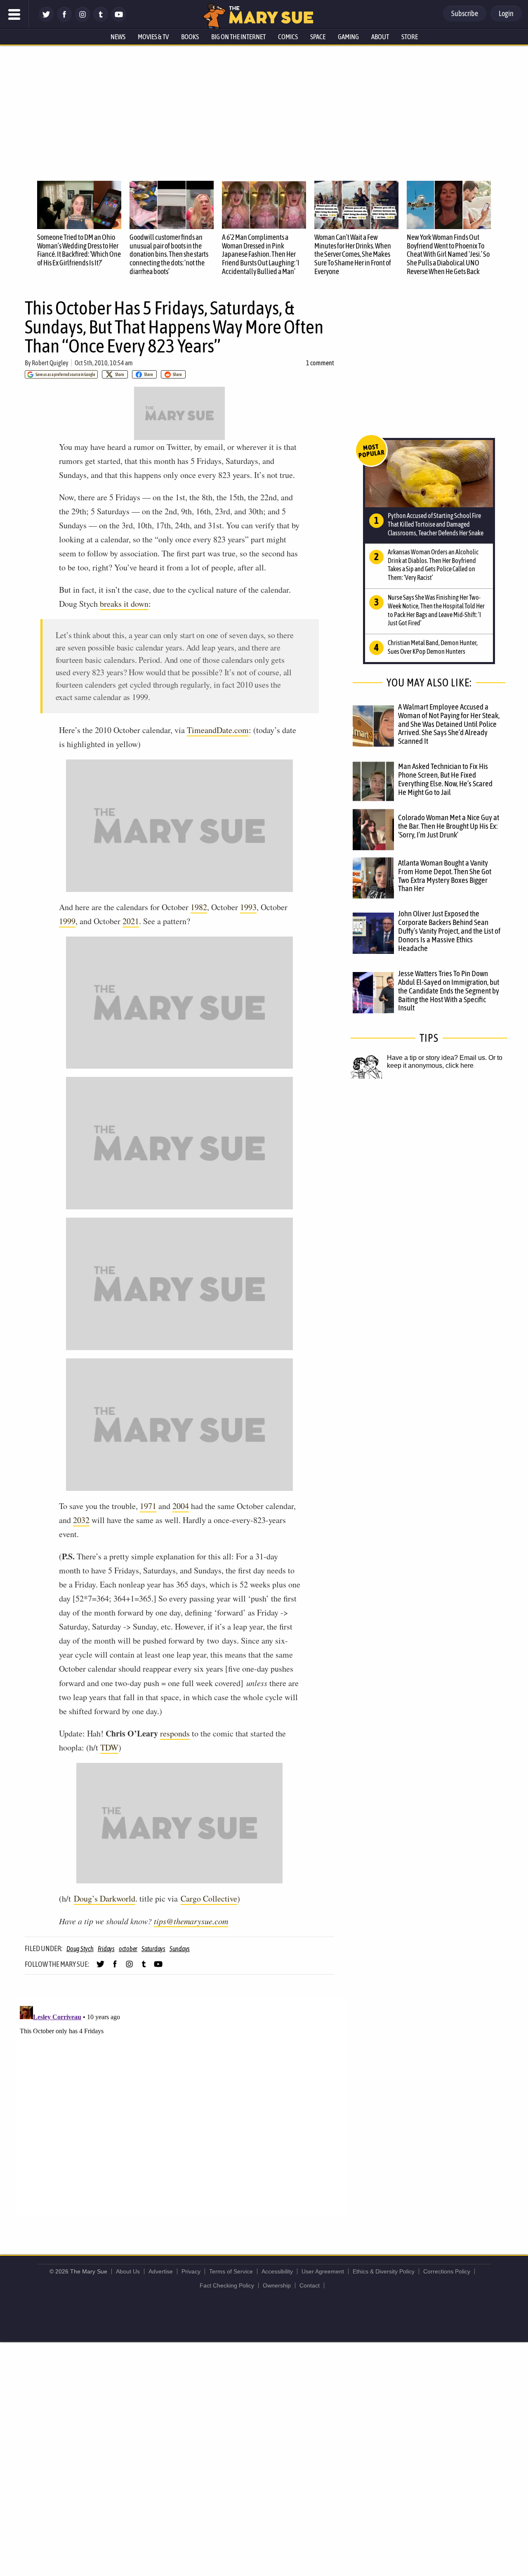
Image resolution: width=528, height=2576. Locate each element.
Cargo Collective (209, 1898)
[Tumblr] (101, 20)
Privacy (191, 2271)
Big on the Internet (238, 37)
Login (506, 13)
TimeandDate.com (218, 730)
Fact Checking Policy (227, 2285)
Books (190, 37)
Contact (310, 2285)
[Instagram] (82, 20)
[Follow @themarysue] (46, 20)
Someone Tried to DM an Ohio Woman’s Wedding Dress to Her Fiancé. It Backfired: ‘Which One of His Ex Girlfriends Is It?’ (79, 250)
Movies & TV (153, 37)
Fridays (106, 1949)
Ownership (277, 2285)
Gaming (348, 37)
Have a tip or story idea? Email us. (437, 1058)
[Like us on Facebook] (64, 20)
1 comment (320, 363)
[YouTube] (119, 20)
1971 (148, 1506)
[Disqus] (181, 2106)
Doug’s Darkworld (105, 1898)
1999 (67, 921)
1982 (199, 907)
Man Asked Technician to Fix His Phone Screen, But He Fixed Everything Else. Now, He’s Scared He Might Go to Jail (445, 779)
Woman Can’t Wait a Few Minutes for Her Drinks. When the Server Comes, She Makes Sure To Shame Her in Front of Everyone (353, 254)
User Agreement (323, 2271)
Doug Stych (80, 1949)
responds (175, 1733)
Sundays (180, 1949)
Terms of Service (231, 2271)
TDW (109, 1747)
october (128, 1949)
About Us (128, 2271)
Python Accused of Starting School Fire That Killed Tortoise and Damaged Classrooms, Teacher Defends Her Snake (436, 524)
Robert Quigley (50, 363)
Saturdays (153, 1949)
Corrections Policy (447, 2271)
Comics (288, 37)
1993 (248, 907)
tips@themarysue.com (191, 1921)
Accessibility (277, 2271)
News (118, 37)
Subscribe (465, 13)
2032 (81, 1520)
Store (410, 37)
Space (318, 37)
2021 (131, 921)
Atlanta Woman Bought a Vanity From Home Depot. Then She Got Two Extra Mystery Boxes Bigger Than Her (445, 876)
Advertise (161, 2271)
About (380, 37)
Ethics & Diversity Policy (384, 2271)
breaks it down (124, 604)
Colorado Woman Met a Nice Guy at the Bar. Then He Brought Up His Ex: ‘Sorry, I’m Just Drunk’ (449, 826)
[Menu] (14, 14)
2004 (181, 1506)
